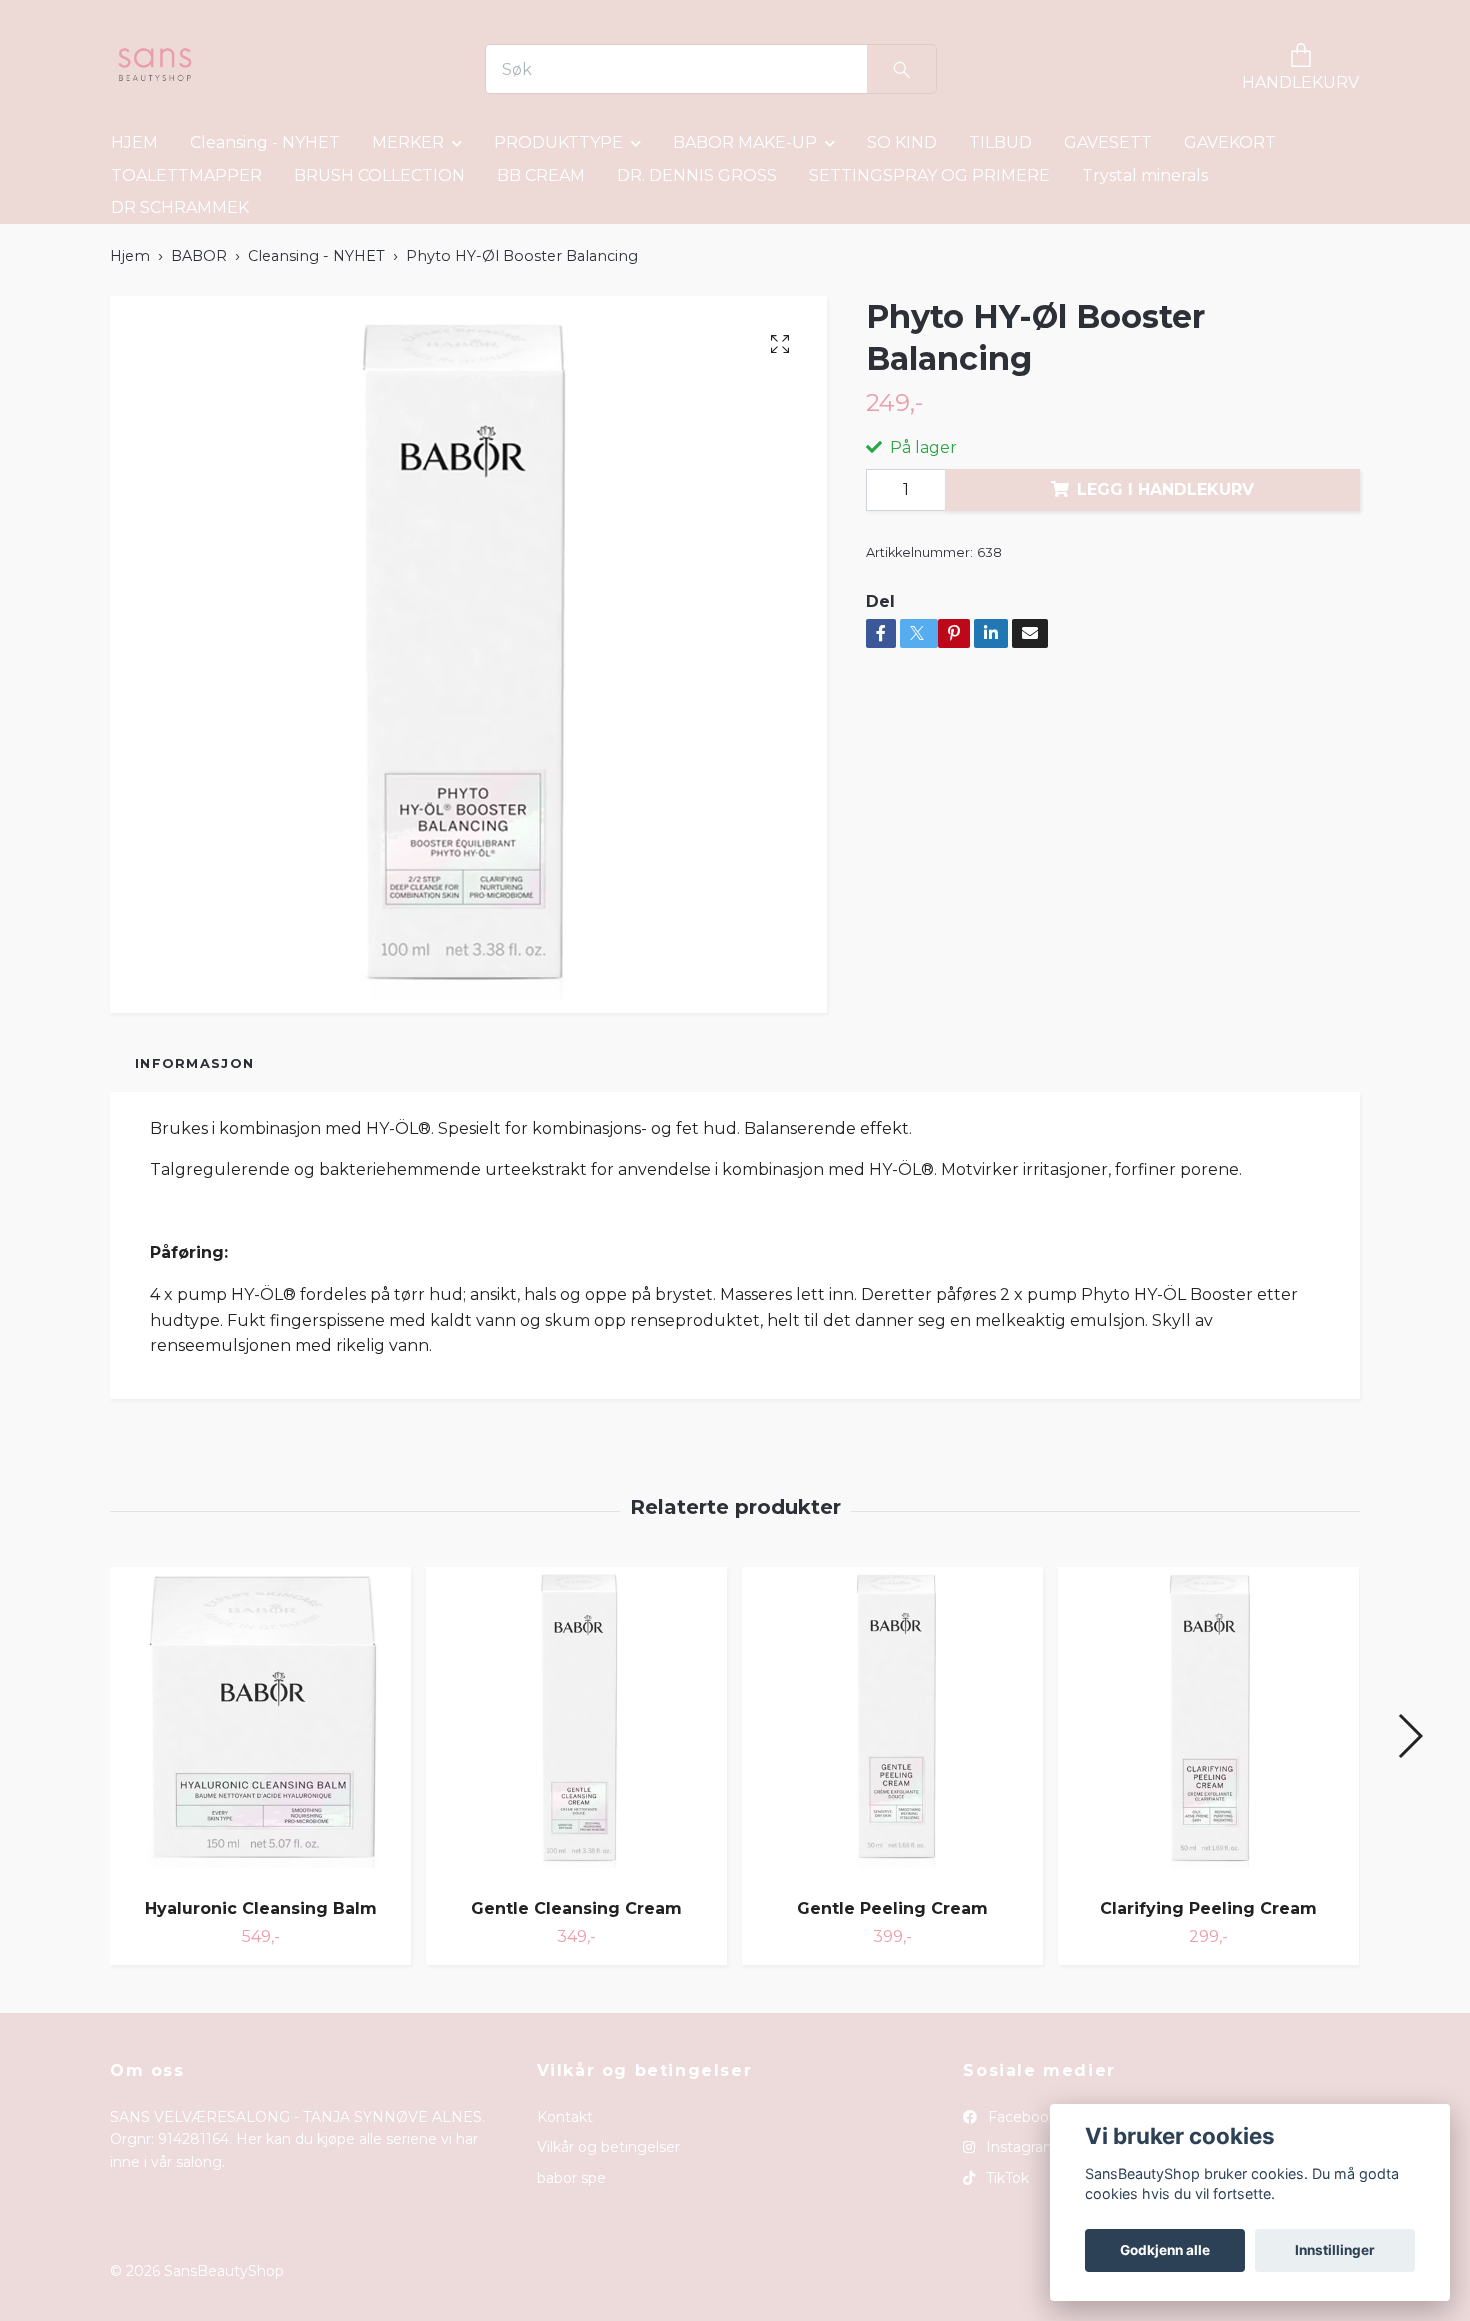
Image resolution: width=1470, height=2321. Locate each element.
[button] (1409, 1736)
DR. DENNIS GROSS (697, 175)
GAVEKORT (1230, 142)
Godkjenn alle (1165, 2250)
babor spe (571, 2178)
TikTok (1005, 2178)
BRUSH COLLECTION (379, 175)
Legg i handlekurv (1165, 489)
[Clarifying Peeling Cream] (1208, 1725)
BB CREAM (541, 175)
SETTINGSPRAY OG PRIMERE (929, 175)
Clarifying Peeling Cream (1208, 1908)
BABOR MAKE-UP (745, 142)
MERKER (408, 142)
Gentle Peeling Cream (892, 1908)
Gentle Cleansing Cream (576, 1908)
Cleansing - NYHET (265, 142)
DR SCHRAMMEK (180, 207)
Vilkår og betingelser (608, 2147)
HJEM (134, 142)
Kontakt (565, 2117)
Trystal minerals (1145, 175)
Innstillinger (1335, 2250)
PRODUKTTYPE (558, 142)
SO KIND (902, 142)
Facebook (1020, 2117)
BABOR (199, 256)
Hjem (130, 256)
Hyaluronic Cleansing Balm (261, 1908)
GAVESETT (1108, 142)
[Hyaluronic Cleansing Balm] (260, 1725)
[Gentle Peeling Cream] (892, 1725)
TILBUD (1000, 142)
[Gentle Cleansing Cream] (576, 1725)
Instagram (1020, 2147)
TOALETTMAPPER (186, 175)
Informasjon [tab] (194, 1063)
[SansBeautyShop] (153, 69)
